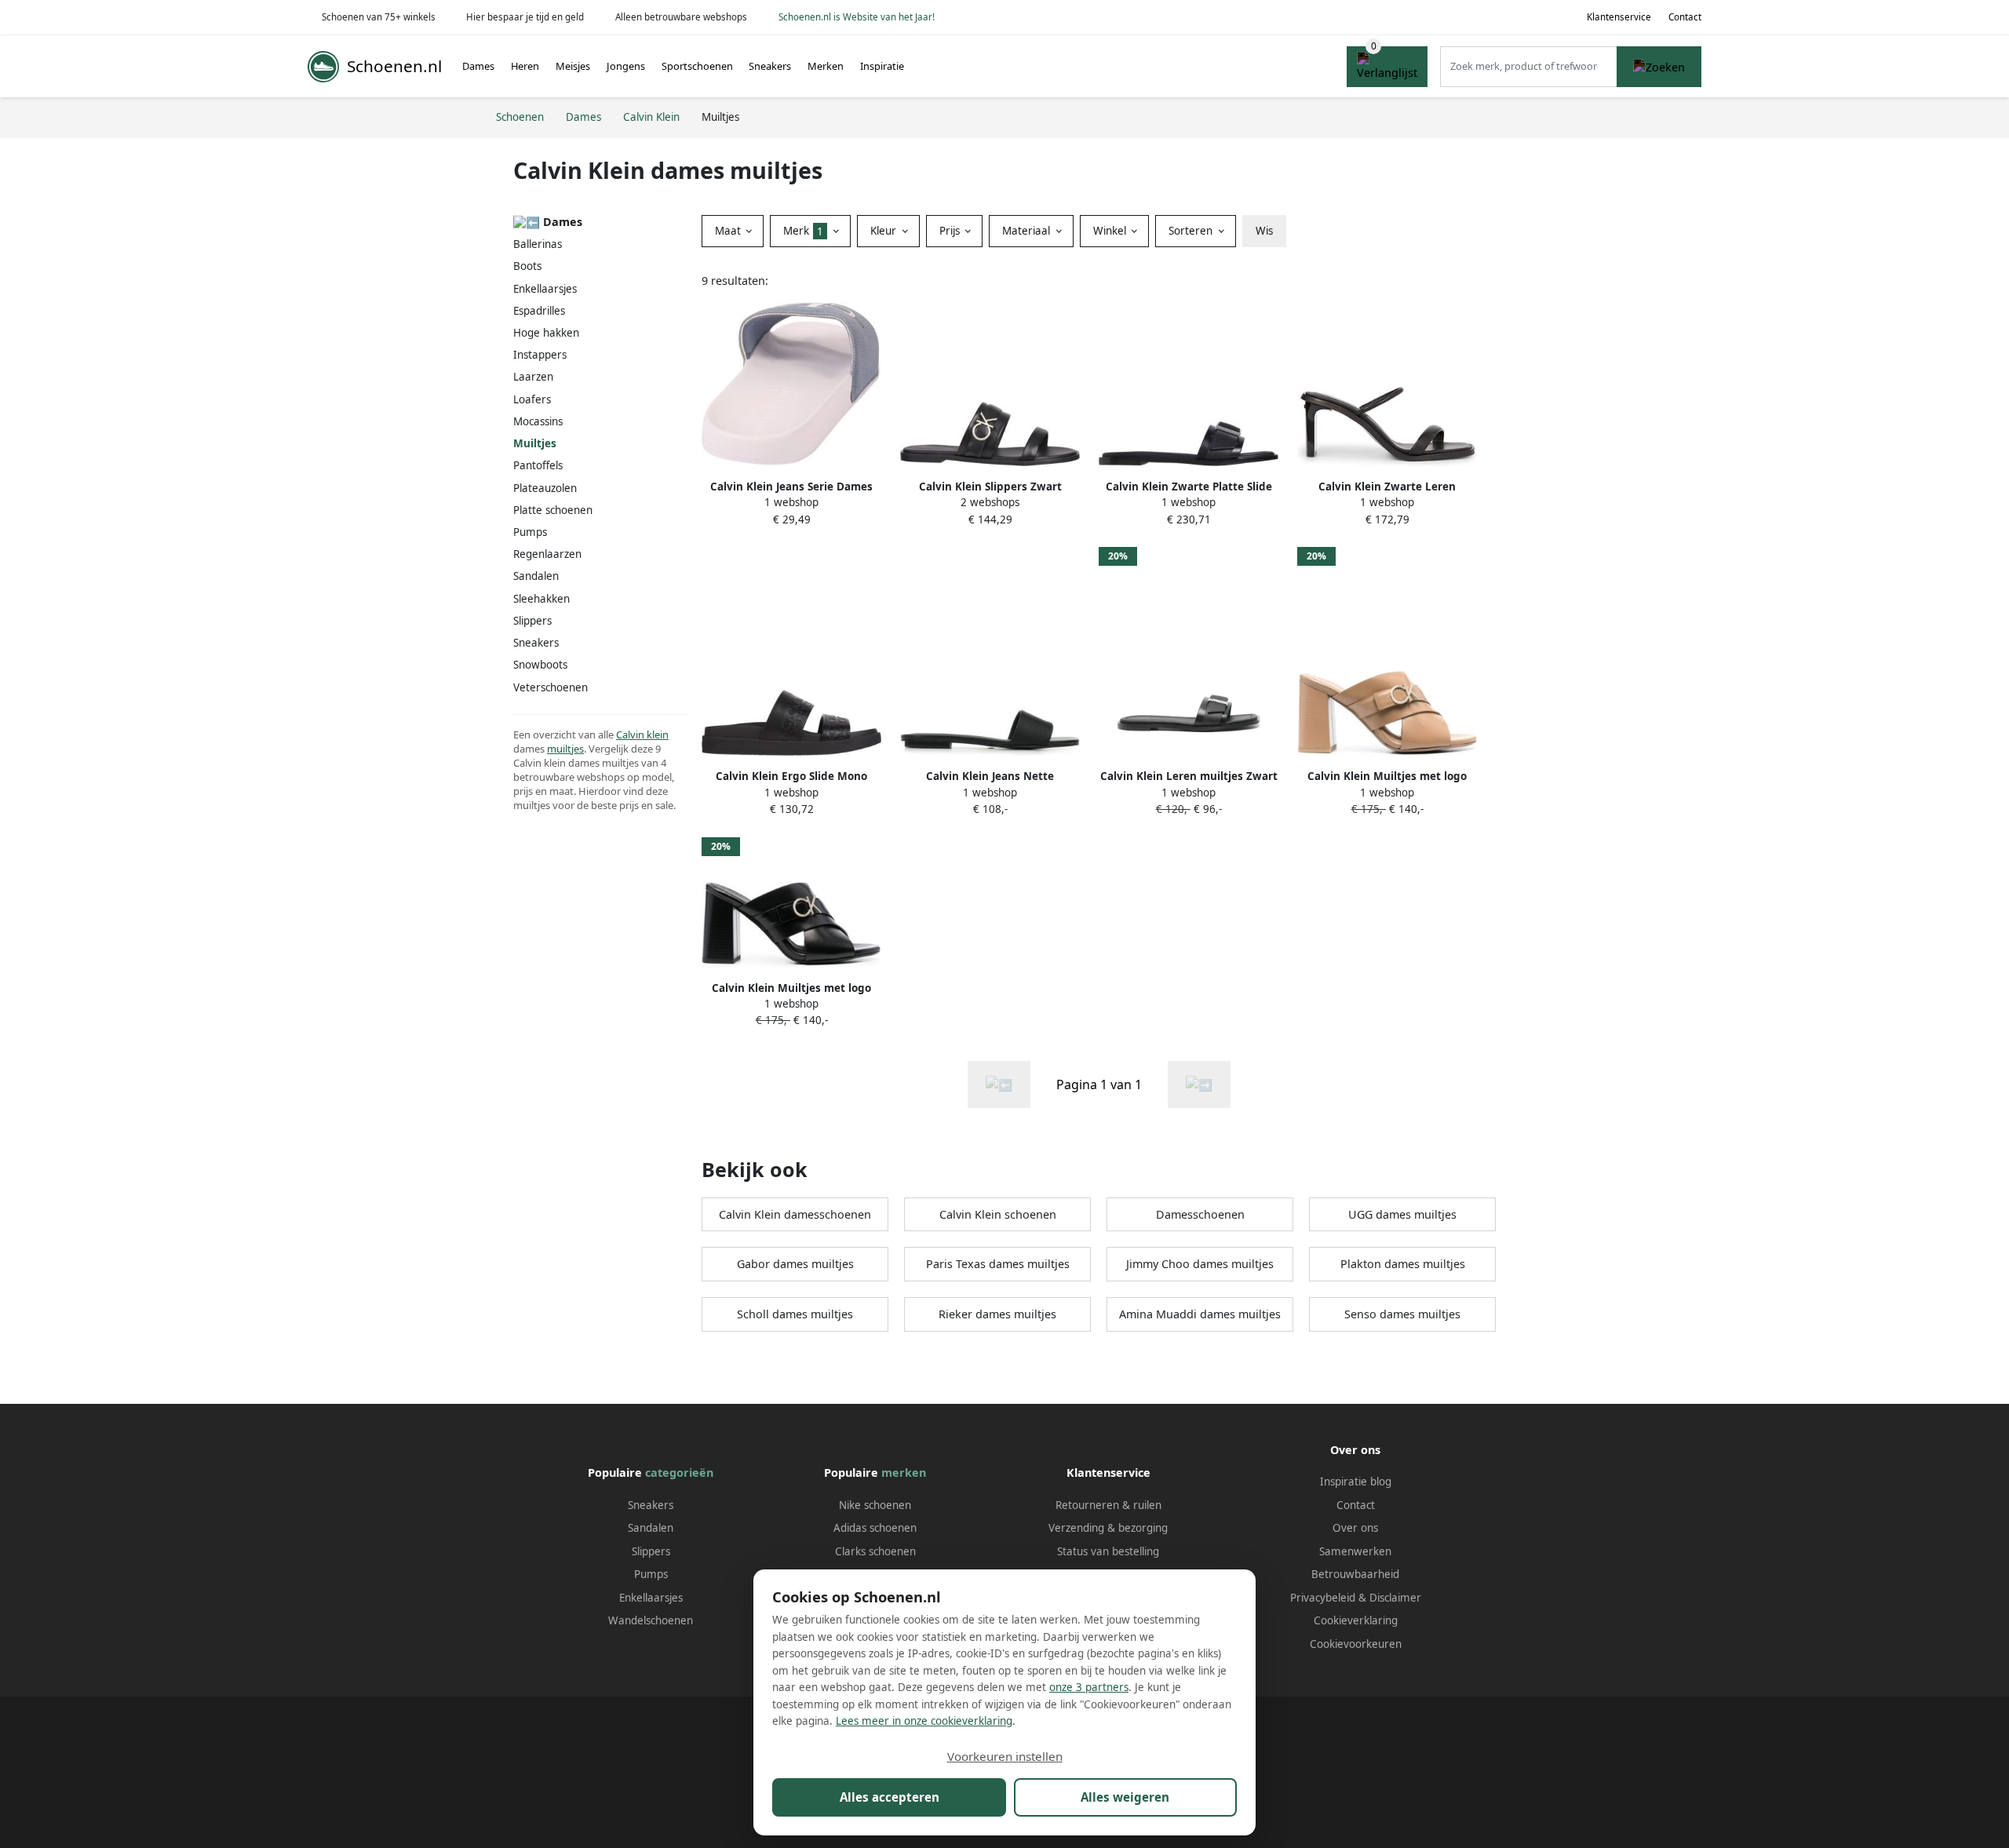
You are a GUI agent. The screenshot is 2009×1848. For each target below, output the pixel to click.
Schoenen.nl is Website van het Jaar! (857, 17)
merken (904, 1473)
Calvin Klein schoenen (998, 1214)
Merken (826, 66)
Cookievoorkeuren (1356, 1644)
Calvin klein (642, 734)
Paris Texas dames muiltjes (998, 1264)
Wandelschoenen (651, 1620)
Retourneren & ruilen (1108, 1505)
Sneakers (770, 66)
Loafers (532, 399)
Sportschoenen (697, 66)
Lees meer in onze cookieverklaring (924, 1721)
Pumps (530, 532)
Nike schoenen (875, 1505)
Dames (478, 66)
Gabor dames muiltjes (795, 1264)
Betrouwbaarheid (1355, 1574)
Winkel (1111, 231)
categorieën (679, 1473)
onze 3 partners (1089, 1687)
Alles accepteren (890, 1797)
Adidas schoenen (875, 1528)
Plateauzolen (545, 488)
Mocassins (538, 421)
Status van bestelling (1108, 1551)
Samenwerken (1355, 1551)
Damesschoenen (1200, 1214)
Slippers (532, 621)
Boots (527, 266)
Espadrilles (539, 311)
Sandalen (536, 576)
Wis (1264, 231)
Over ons (1355, 1528)
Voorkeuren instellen (1005, 1756)
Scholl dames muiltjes (795, 1314)
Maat (729, 231)
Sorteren (1192, 231)
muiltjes (565, 749)
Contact (1685, 17)
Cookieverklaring (1356, 1620)
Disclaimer (1395, 1598)
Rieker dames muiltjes (997, 1314)
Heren (525, 66)
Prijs (951, 231)
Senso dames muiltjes (1402, 1314)
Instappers (540, 355)
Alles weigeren (1125, 1797)
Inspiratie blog (1356, 1482)
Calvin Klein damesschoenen (795, 1214)
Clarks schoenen (875, 1551)
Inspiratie (882, 66)
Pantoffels (538, 465)
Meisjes (573, 66)
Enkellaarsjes (545, 289)
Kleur (885, 231)
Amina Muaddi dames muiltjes (1200, 1314)
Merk (803, 231)
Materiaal (1028, 231)
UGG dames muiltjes (1402, 1214)
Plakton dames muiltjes (1403, 1264)
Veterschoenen (551, 687)
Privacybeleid (1323, 1598)
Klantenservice (1619, 17)
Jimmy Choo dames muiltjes (1200, 1264)
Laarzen (533, 377)
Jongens (626, 66)
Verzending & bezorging (1108, 1528)
